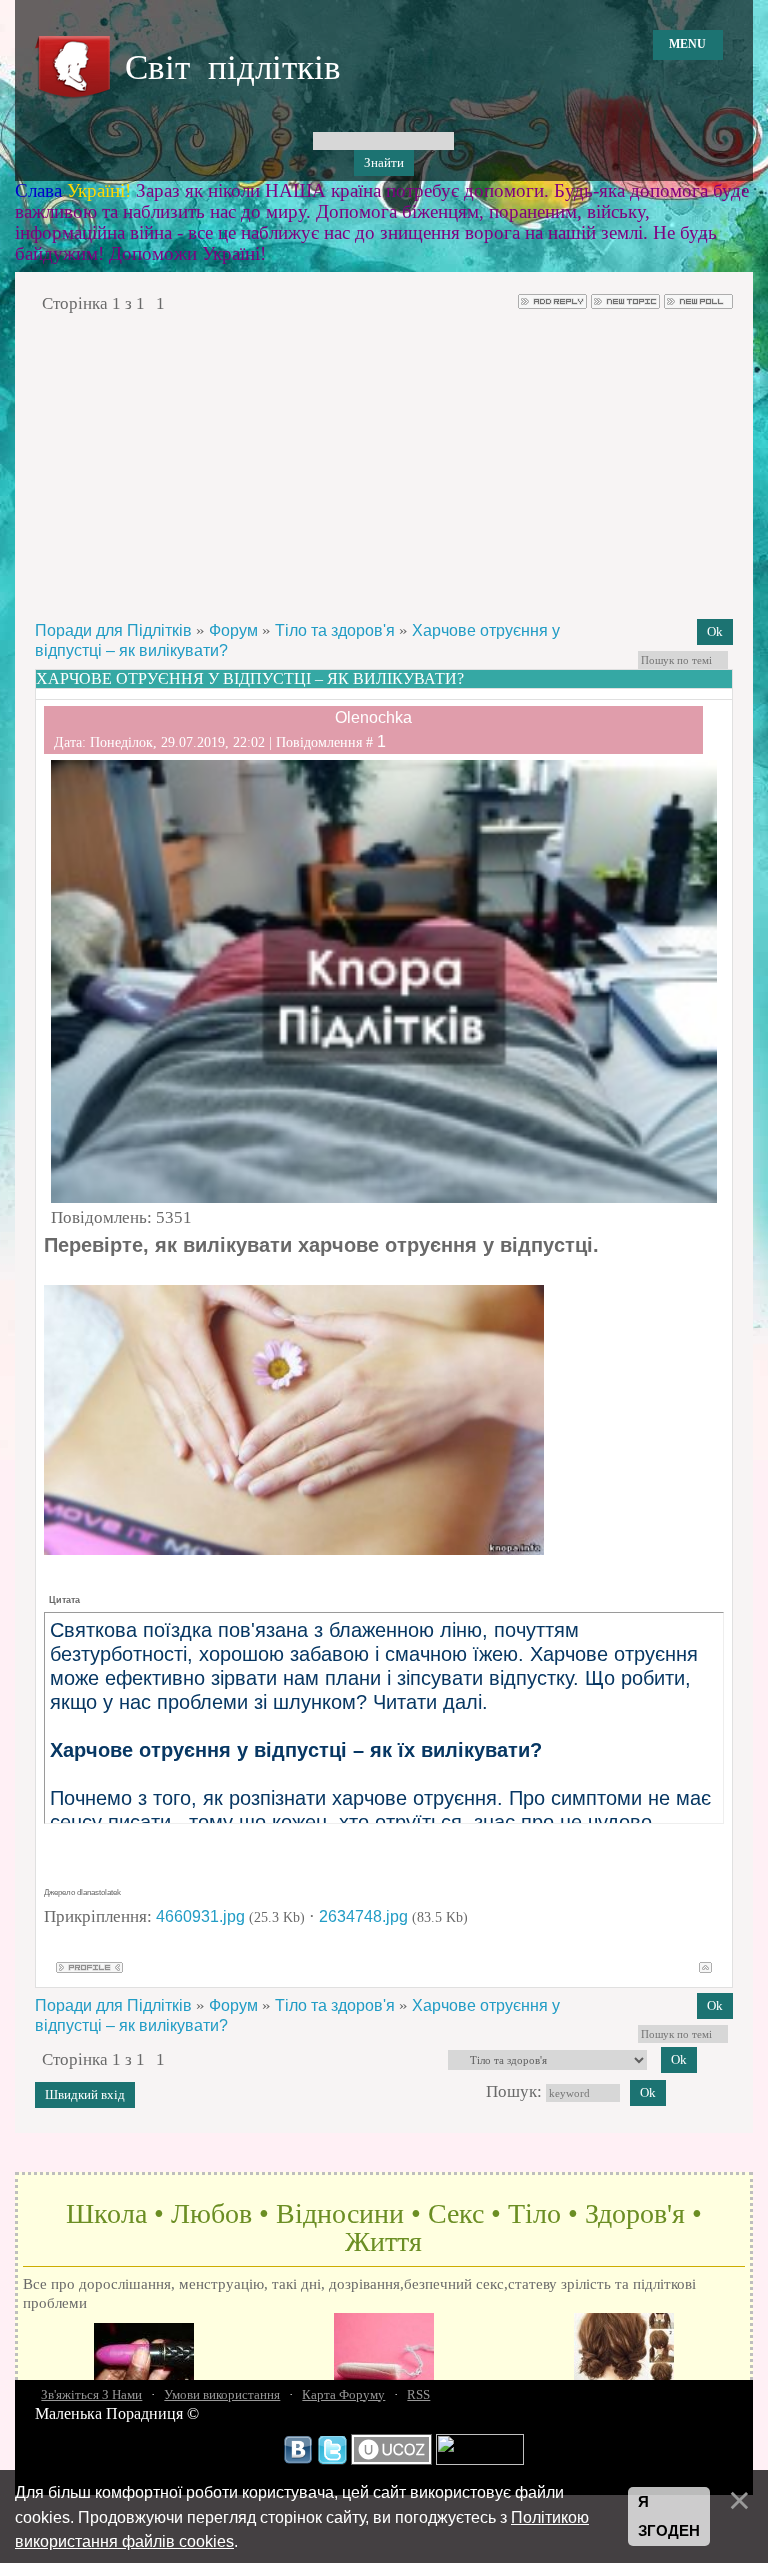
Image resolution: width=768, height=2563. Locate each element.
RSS (418, 2394)
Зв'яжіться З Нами (91, 2394)
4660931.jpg (200, 1916)
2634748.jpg (363, 1916)
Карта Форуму (343, 2394)
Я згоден (669, 2516)
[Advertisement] (383, 466)
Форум (233, 630)
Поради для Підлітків (113, 630)
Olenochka (373, 717)
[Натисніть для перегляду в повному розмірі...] (294, 1549)
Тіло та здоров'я (335, 630)
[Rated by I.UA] (480, 2460)
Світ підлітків (233, 67)
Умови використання (222, 2394)
